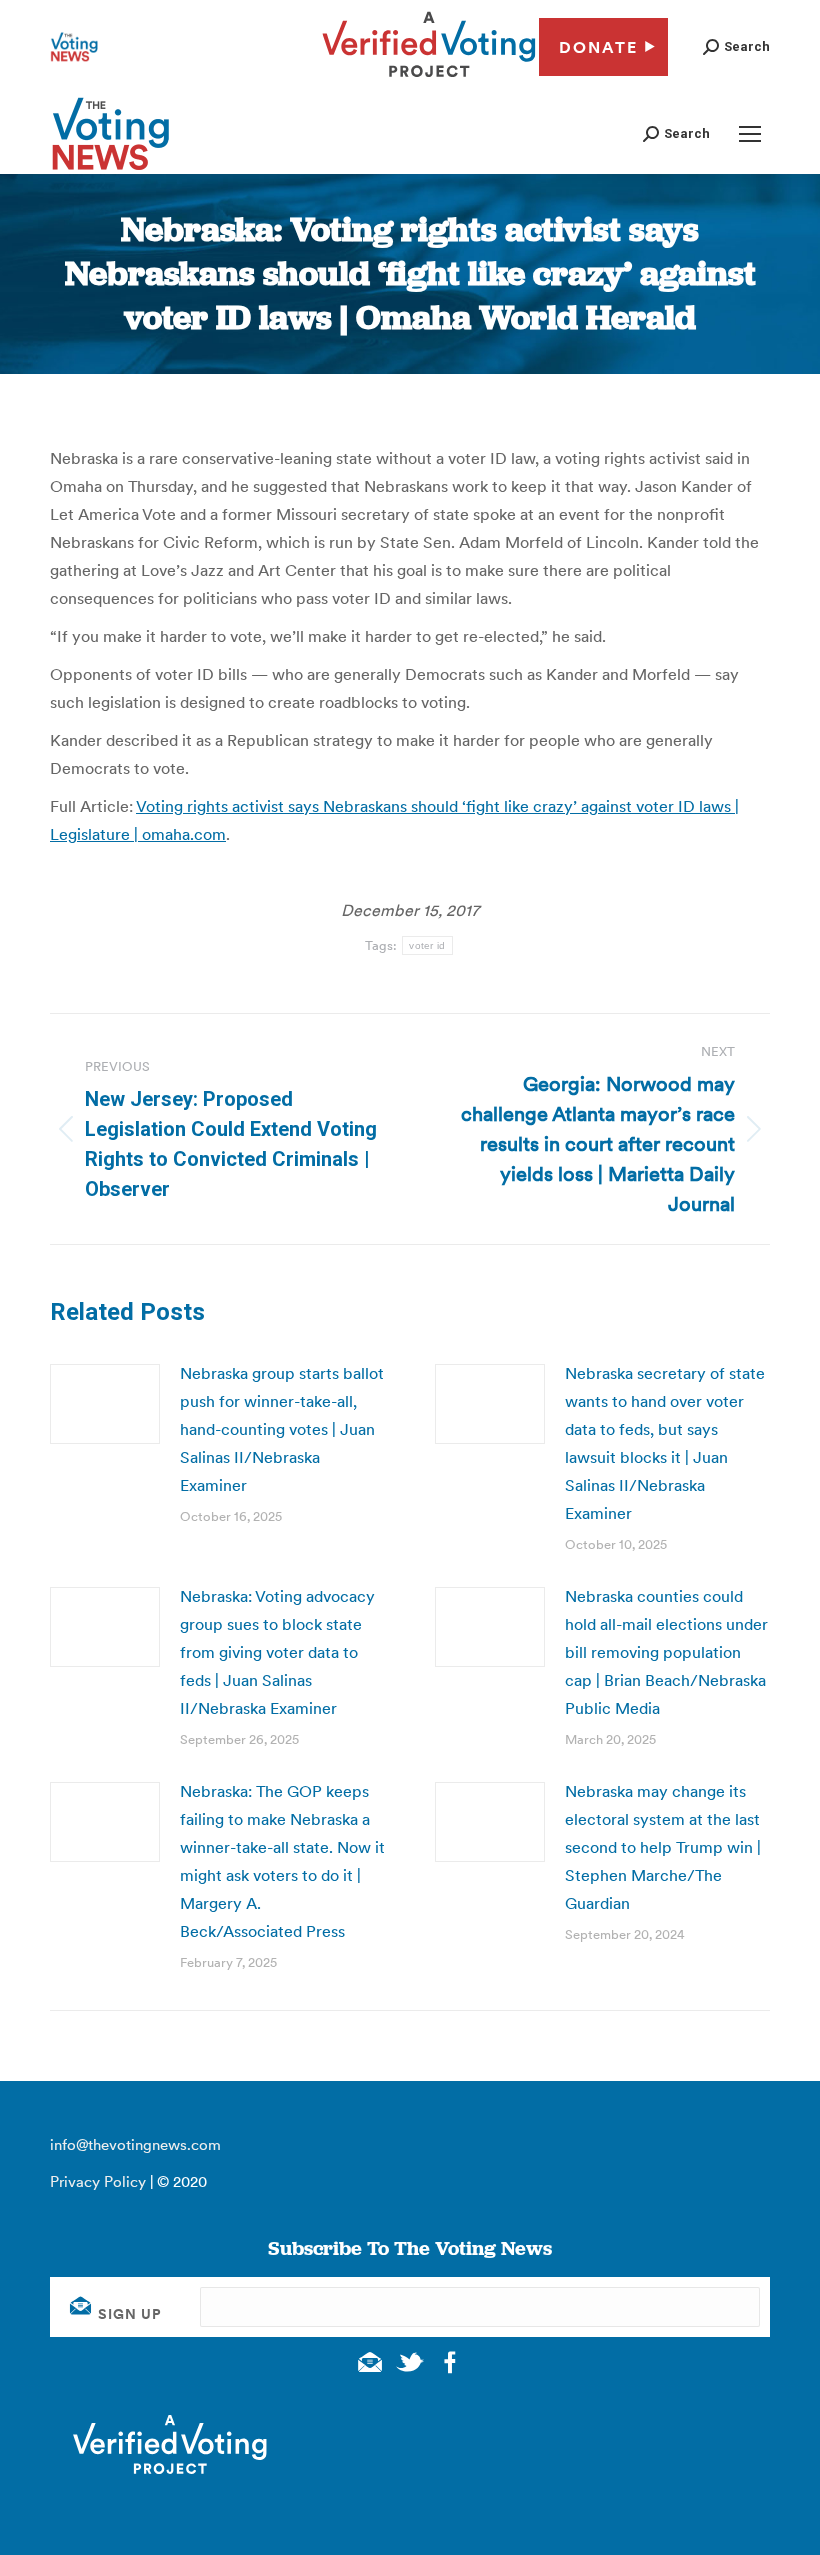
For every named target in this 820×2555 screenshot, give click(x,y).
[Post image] (105, 1404)
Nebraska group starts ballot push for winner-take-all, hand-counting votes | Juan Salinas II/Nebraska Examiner (282, 1429)
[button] (736, 46)
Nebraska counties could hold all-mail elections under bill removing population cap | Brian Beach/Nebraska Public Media (666, 1652)
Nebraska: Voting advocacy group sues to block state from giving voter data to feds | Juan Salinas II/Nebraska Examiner (277, 1652)
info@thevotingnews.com (135, 2144)
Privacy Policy (98, 2181)
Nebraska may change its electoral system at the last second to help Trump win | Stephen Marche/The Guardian (663, 1847)
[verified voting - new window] (429, 80)
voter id (427, 945)
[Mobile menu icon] (750, 134)
